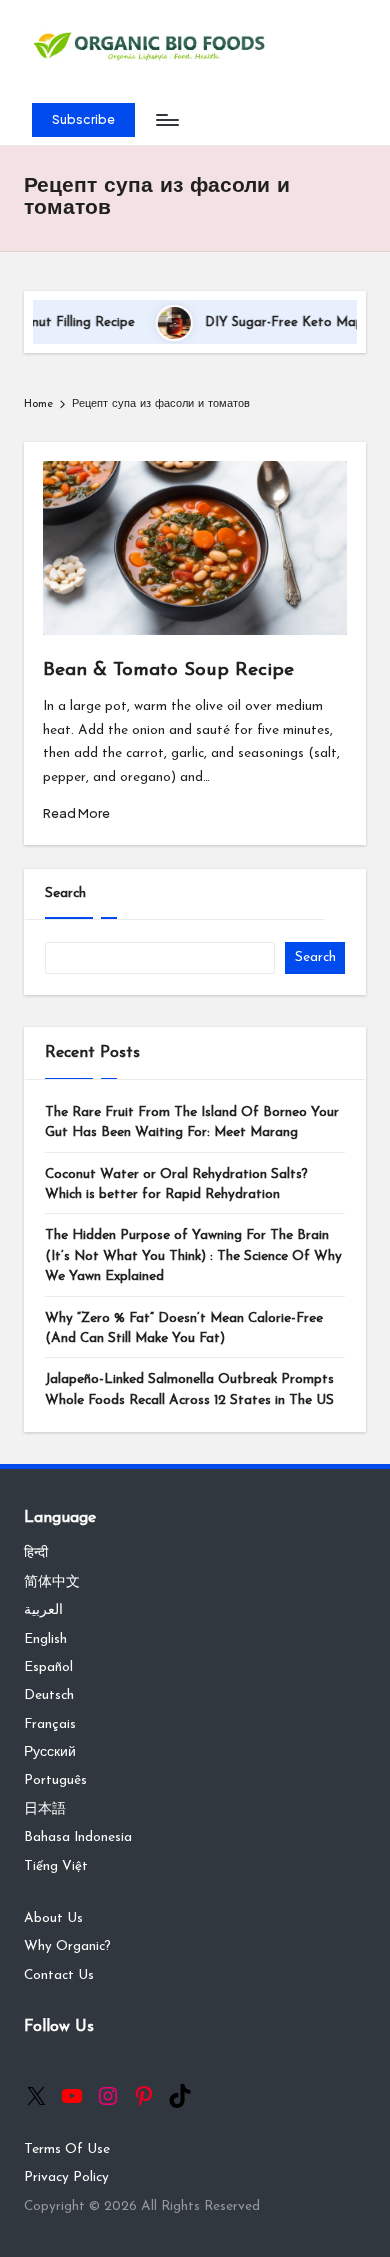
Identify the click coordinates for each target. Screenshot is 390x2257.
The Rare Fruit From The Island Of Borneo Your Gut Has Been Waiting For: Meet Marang (192, 1122)
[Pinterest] (144, 2096)
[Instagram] (108, 2096)
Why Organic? (67, 1946)
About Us (53, 1918)
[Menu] (166, 120)
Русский (50, 1752)
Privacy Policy (66, 2177)
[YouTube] (72, 2096)
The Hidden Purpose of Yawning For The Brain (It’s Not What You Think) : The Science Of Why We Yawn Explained (193, 1256)
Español (48, 1667)
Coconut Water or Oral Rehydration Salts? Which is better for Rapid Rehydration (176, 1184)
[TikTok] (180, 2096)
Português (55, 1780)
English (45, 1639)
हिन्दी (36, 1553)
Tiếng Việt (56, 1866)
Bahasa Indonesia (78, 1837)
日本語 (45, 1809)
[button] (83, 120)
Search (65, 893)
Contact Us (59, 1975)
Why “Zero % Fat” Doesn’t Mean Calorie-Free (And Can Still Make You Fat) (184, 1328)
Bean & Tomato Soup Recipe (168, 670)
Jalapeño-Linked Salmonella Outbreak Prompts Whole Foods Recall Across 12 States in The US (189, 1389)
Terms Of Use (67, 2149)
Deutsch (49, 1695)
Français (50, 1724)
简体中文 (52, 1582)
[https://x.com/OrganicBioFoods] (36, 2096)
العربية (43, 1610)
